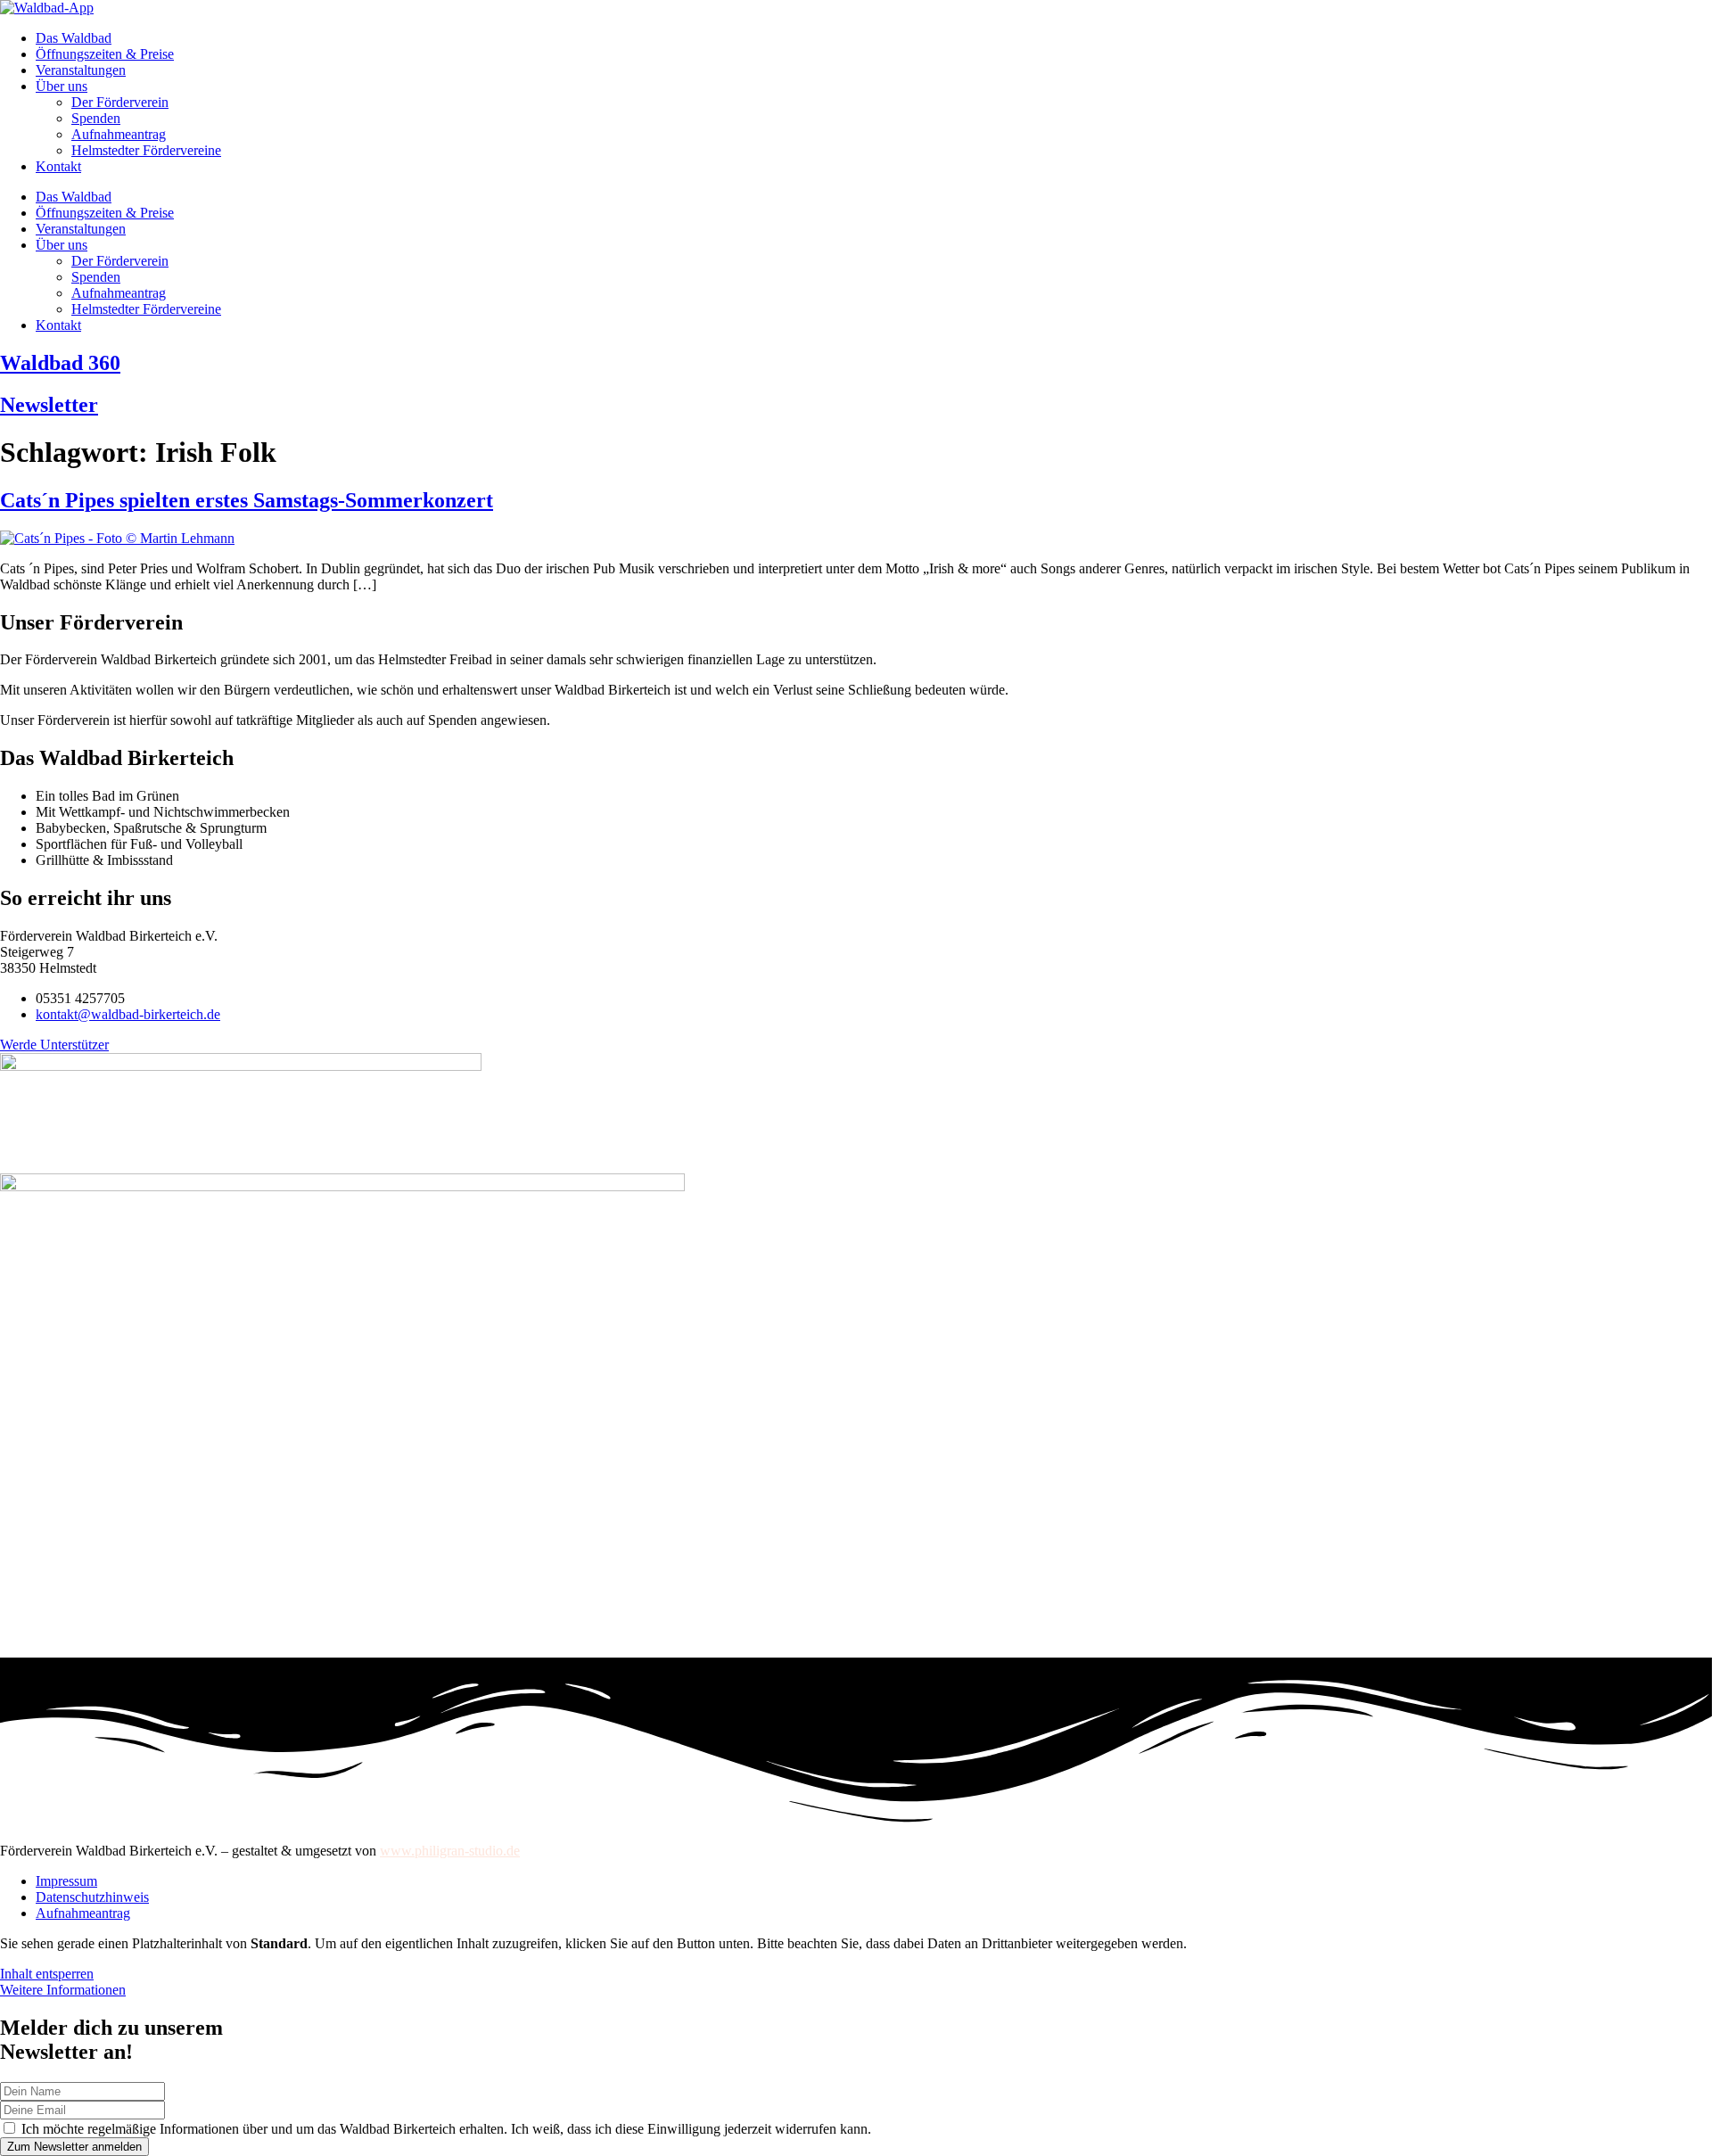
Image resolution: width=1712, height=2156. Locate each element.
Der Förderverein (120, 102)
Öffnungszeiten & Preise (105, 54)
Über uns (62, 86)
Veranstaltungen (81, 70)
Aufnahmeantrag (119, 134)
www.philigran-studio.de (450, 1851)
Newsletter (49, 405)
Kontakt (58, 166)
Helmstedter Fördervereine (146, 150)
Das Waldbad (74, 38)
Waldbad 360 (60, 363)
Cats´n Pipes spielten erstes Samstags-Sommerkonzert (247, 500)
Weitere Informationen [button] (63, 1990)
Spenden (96, 118)
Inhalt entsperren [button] (47, 1974)
